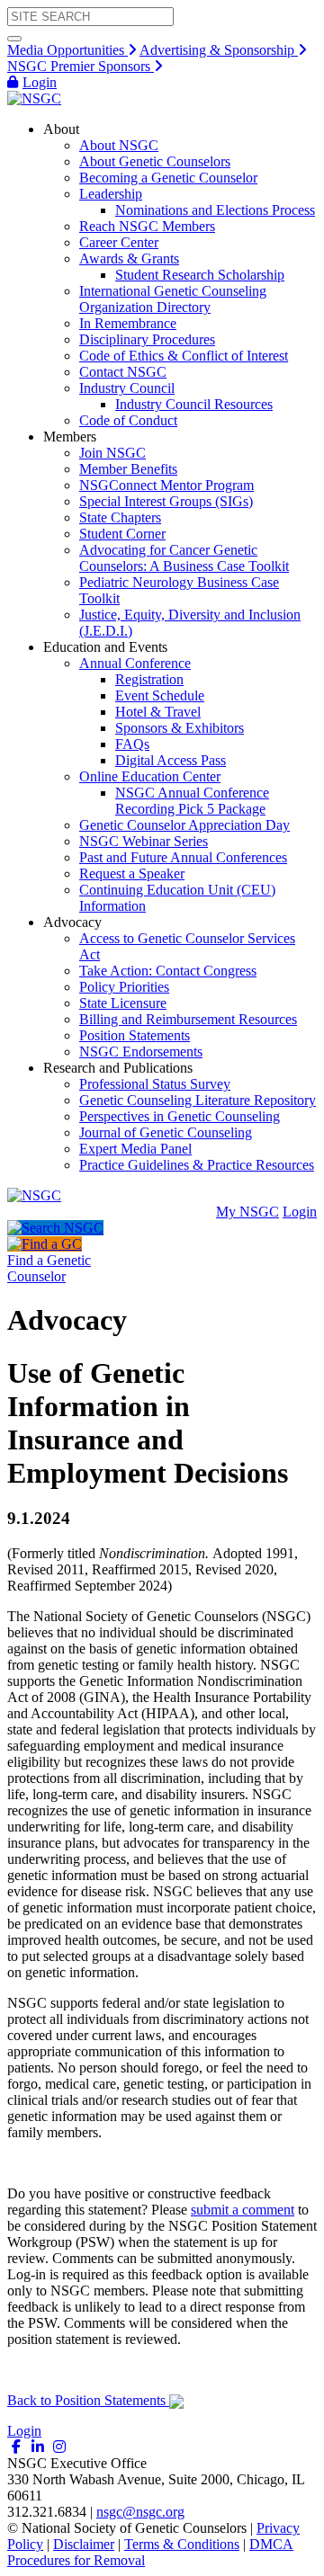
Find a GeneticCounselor (49, 1268)
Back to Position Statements (88, 2400)
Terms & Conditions (182, 2544)
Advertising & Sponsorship (219, 50)
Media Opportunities (67, 50)
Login (40, 82)
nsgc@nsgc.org (140, 2512)
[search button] (14, 39)
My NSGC (247, 1212)
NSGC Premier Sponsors (81, 66)
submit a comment (243, 2210)
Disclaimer (84, 2544)
